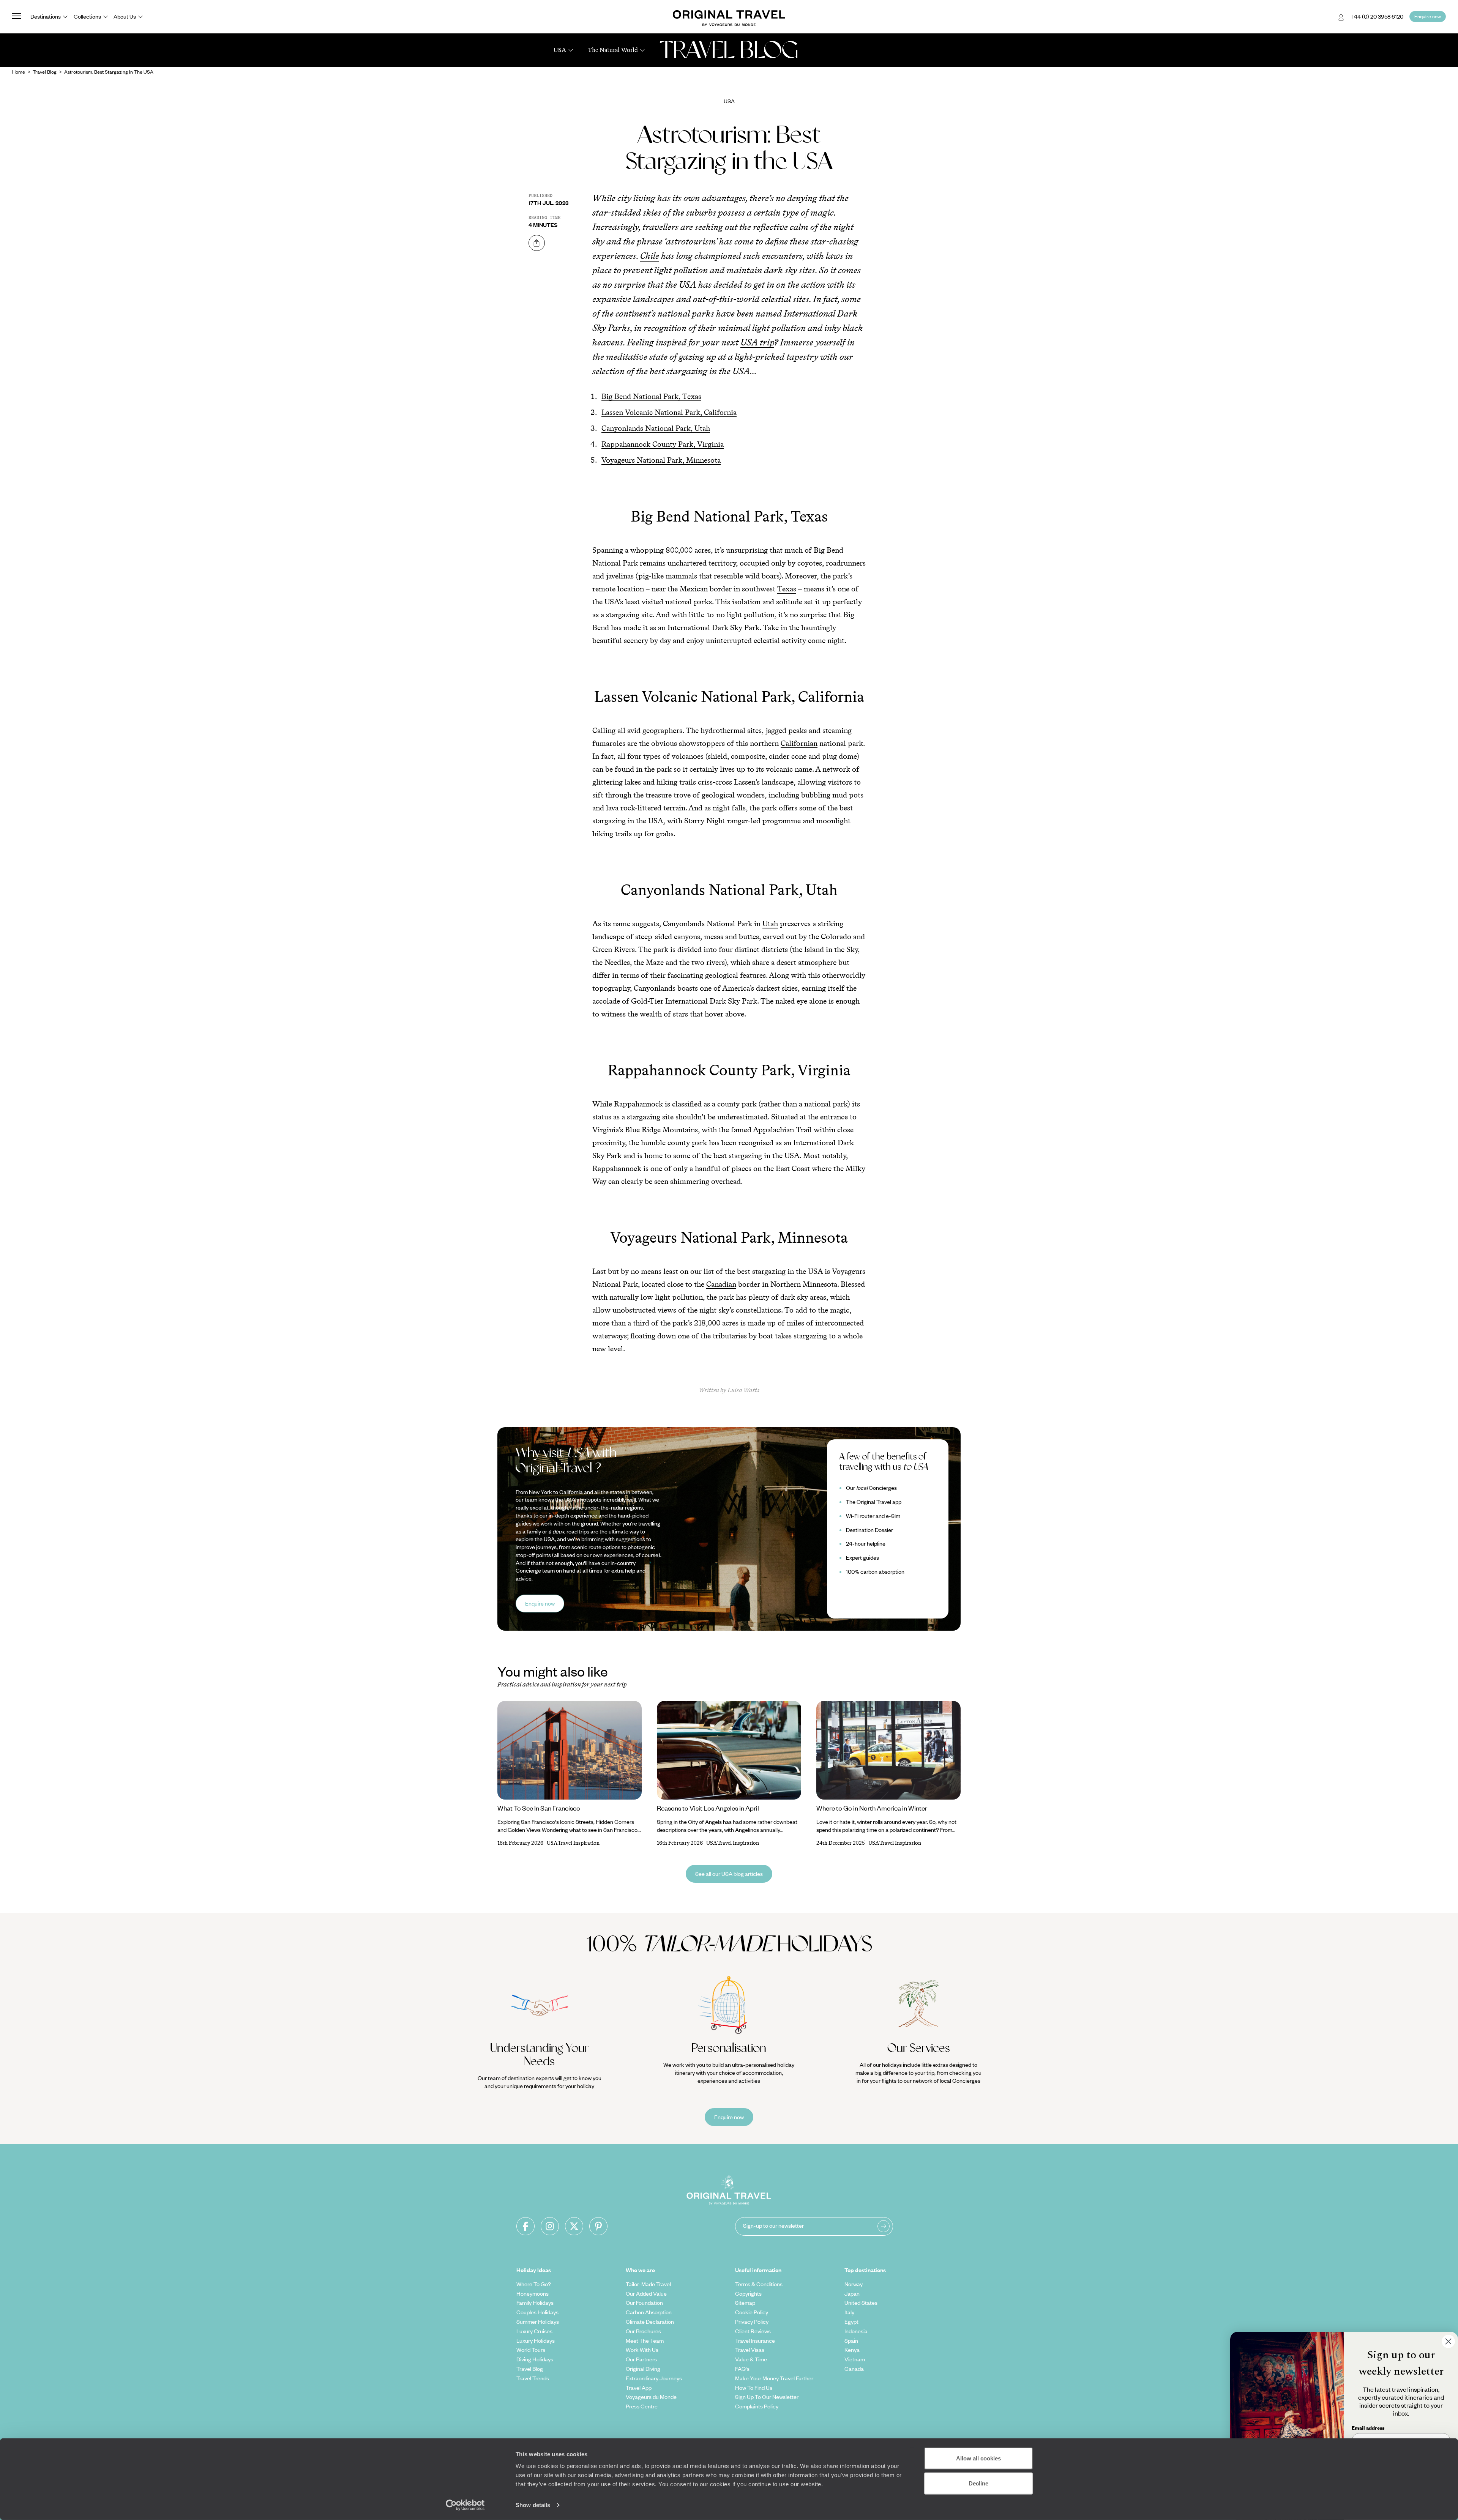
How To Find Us (754, 2388)
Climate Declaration (650, 2321)
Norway (854, 2284)
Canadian (721, 1284)
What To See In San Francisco (539, 1808)
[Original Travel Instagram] (550, 2226)
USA (729, 101)
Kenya (852, 2350)
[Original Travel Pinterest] (598, 2226)
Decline (978, 2483)
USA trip (757, 342)
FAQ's (742, 2369)
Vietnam (855, 2359)
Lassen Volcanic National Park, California (669, 412)
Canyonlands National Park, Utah (656, 428)
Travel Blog (530, 2369)
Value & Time (751, 2359)
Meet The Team (645, 2340)
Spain (851, 2340)
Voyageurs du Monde (651, 2397)
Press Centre (642, 2406)
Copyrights (748, 2293)
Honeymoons (533, 2293)
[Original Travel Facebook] (525, 2226)
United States (861, 2303)
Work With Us (642, 2350)
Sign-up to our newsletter (773, 2225)
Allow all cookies (978, 2458)
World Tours (531, 2350)
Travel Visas (750, 2350)
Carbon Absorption (649, 2312)
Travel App (639, 2388)
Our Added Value (646, 2293)
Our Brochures (643, 2331)
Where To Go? (534, 2284)
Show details (533, 2505)
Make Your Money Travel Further (774, 2378)
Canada (854, 2369)
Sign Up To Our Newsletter (767, 2397)
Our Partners (641, 2359)
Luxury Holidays (536, 2340)
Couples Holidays (537, 2312)
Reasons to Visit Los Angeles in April (708, 1808)
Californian (799, 743)
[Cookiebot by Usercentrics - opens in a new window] (465, 2505)
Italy (849, 2312)
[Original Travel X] (574, 2226)
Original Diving (643, 2369)
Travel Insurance (755, 2340)
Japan (852, 2293)
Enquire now (540, 1603)
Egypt (851, 2321)
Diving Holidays (535, 2359)
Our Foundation (644, 2303)
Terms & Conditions (759, 2284)
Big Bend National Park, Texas (651, 396)
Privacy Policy (752, 2321)
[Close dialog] (1448, 2341)
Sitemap (745, 2303)
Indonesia (856, 2331)
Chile (650, 256)
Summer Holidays (538, 2321)
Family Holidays (535, 2303)
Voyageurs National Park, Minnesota (661, 460)
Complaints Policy (757, 2406)
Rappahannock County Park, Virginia (663, 444)
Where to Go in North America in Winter (872, 1808)
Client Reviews (753, 2331)
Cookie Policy (752, 2312)
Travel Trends (533, 2378)
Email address (1368, 2428)
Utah (770, 924)
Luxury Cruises (534, 2331)
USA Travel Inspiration (573, 1843)
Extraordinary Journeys (654, 2378)
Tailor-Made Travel (648, 2284)
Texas (787, 589)
